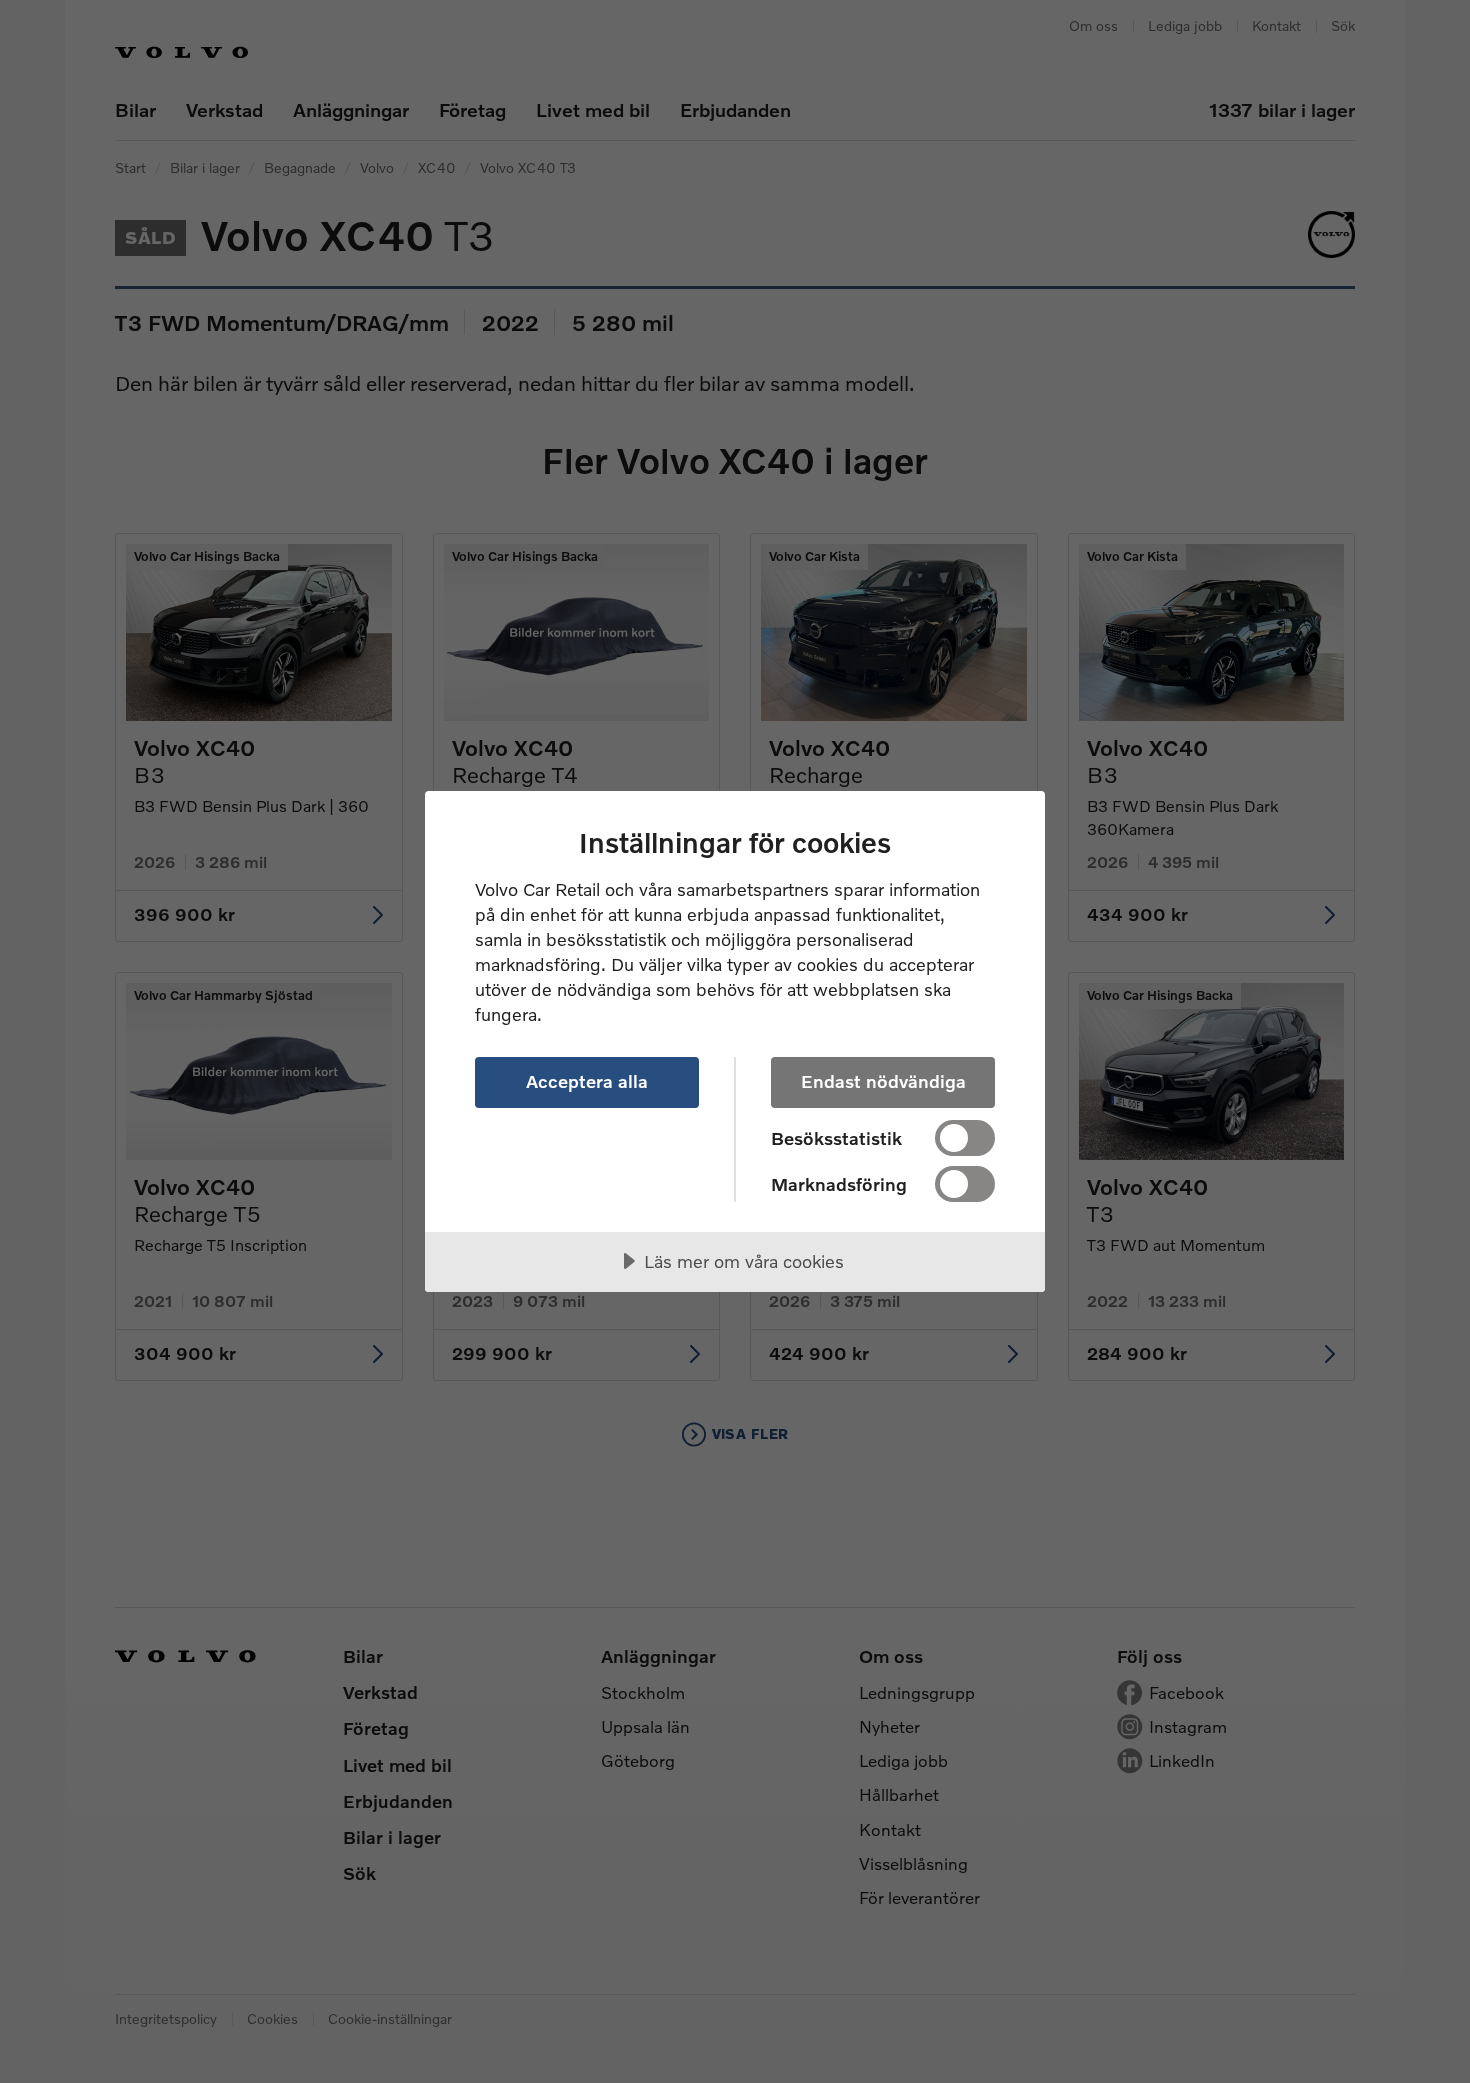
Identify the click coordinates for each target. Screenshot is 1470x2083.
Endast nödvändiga (883, 1081)
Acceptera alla (587, 1081)
